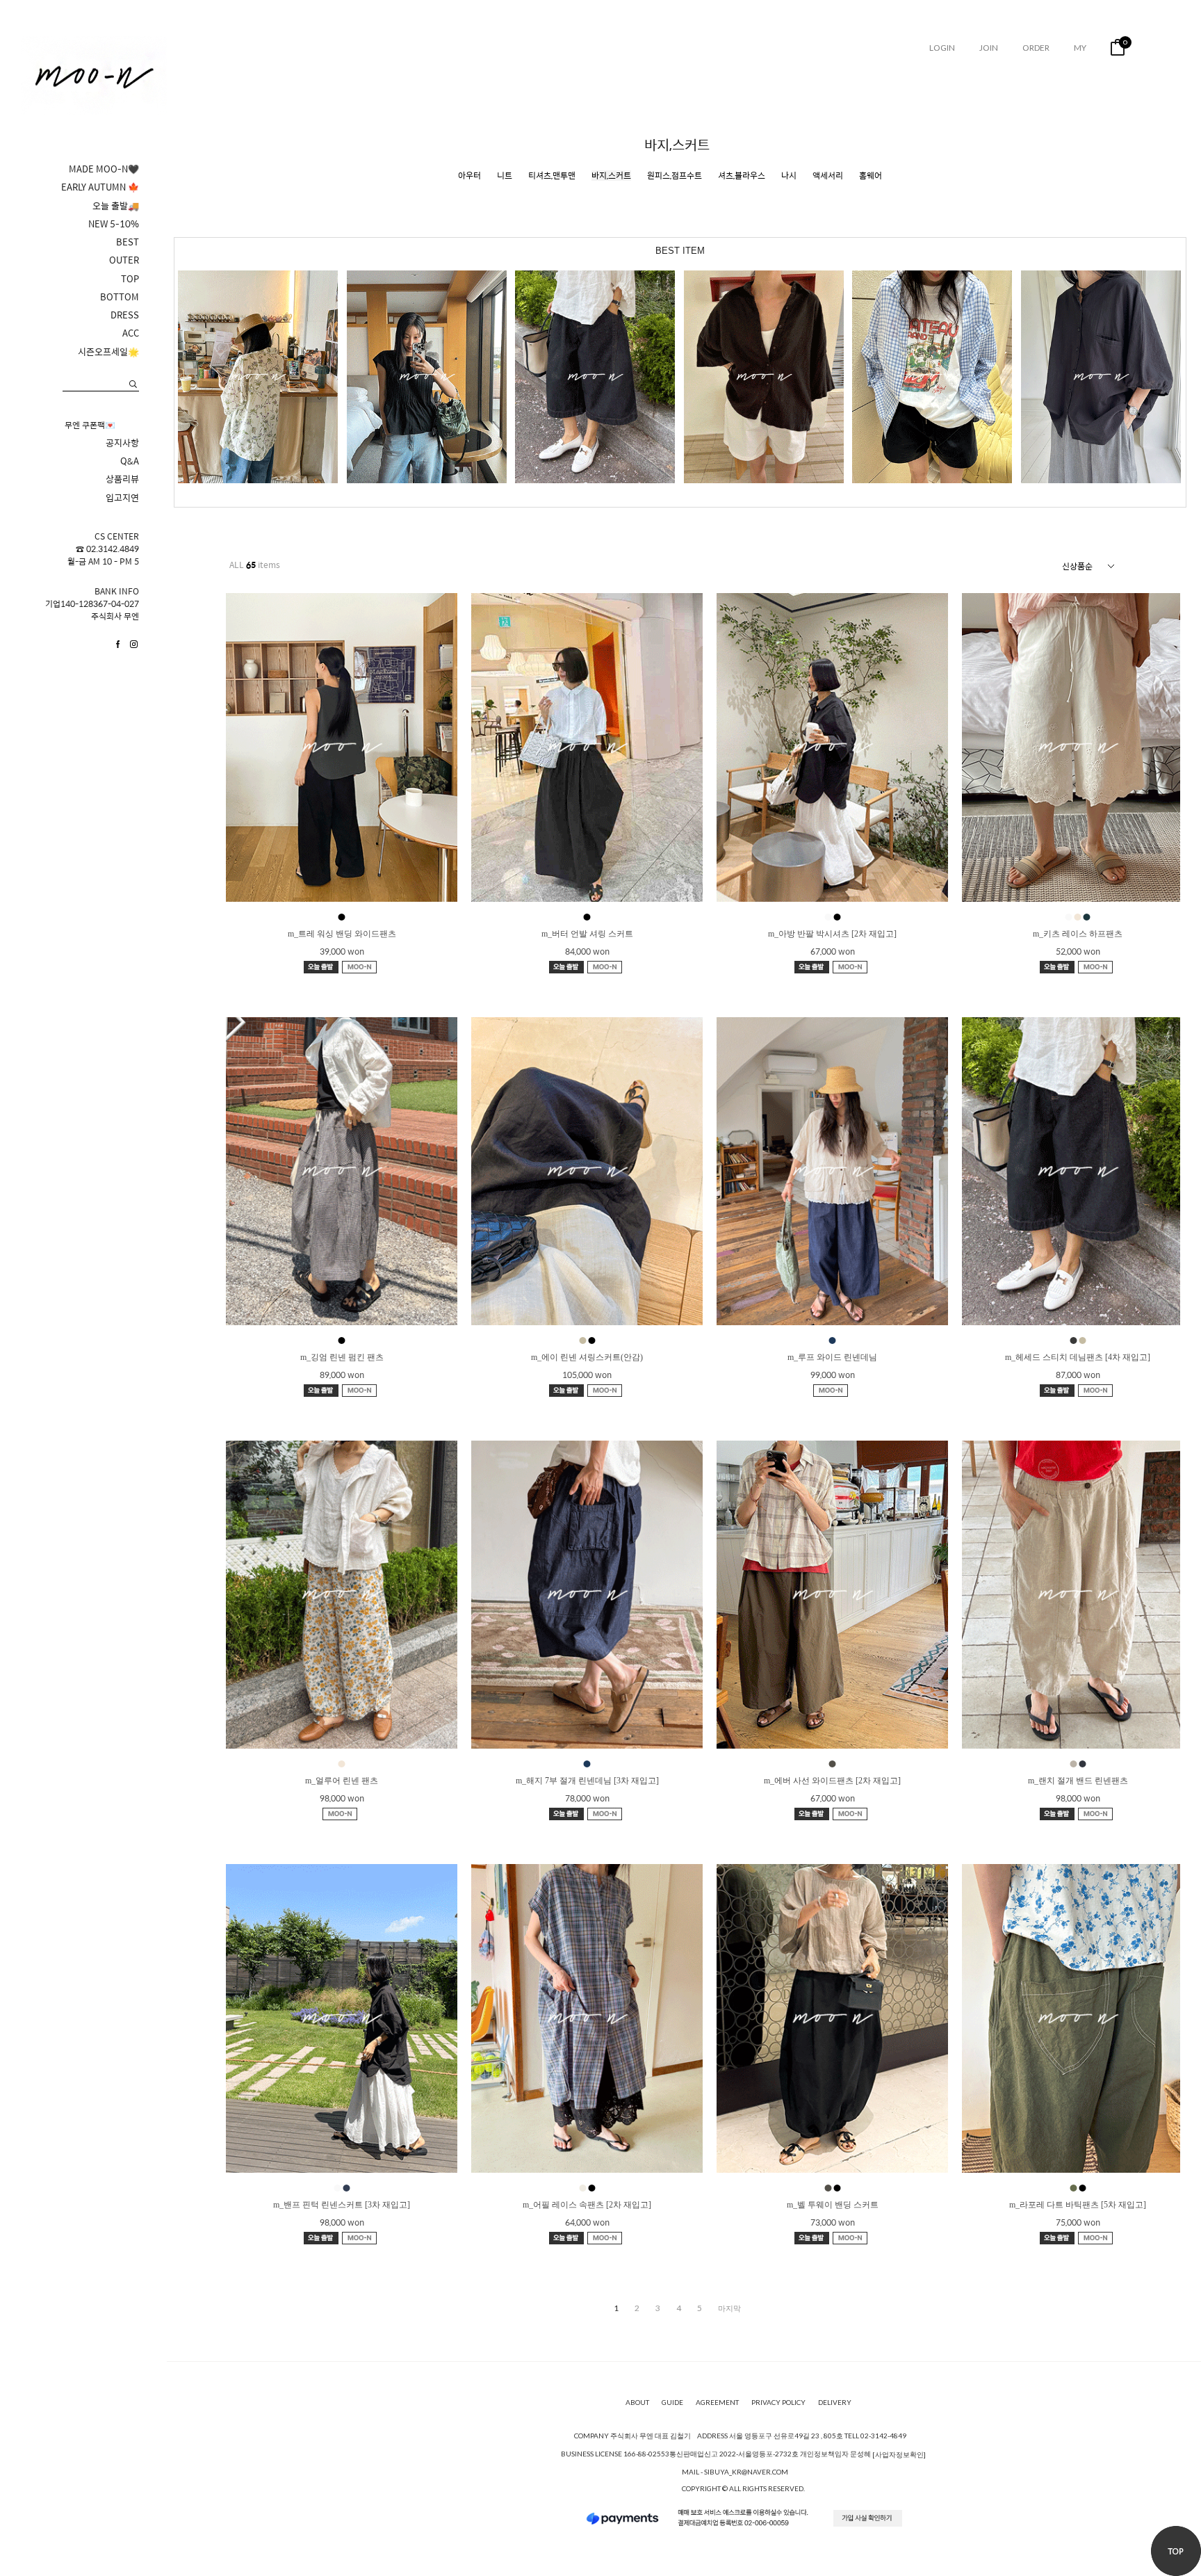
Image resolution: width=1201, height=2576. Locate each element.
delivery (835, 2402)
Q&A (130, 461)
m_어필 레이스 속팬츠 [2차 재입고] (587, 2205)
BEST (128, 242)
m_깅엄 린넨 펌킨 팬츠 (342, 1357)
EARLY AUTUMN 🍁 (100, 187)
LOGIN (942, 48)
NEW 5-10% (114, 224)
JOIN (989, 48)
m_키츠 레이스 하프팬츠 (1078, 934)
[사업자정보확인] (899, 2454)
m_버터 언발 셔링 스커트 (587, 934)
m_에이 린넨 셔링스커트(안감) (587, 1357)
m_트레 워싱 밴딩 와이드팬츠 (342, 934)
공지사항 (122, 443)
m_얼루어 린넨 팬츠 (342, 1781)
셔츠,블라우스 (742, 176)
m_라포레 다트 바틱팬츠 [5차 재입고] (1078, 2205)
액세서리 (828, 176)
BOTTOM (120, 297)
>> (729, 2308)
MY (1080, 48)
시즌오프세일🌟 (108, 352)
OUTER (124, 260)
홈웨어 (871, 176)
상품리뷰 (122, 479)
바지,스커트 (611, 176)
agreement (717, 2402)
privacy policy (778, 2402)
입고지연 (122, 498)
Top (1176, 2551)
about (637, 2402)
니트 (505, 176)
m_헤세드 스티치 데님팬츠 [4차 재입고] (1078, 1357)
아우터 (469, 176)
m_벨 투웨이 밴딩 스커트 (833, 2205)
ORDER (1036, 48)
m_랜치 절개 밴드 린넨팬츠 (1078, 1781)
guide (672, 2402)
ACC (131, 333)
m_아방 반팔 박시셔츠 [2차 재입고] (832, 934)
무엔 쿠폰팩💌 (90, 425)
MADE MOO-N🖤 (104, 169)
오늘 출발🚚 (116, 206)
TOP (130, 279)
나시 (789, 176)
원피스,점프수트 (675, 176)
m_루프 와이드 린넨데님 (832, 1357)
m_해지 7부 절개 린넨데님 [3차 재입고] (587, 1781)
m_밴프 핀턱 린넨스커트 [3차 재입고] (342, 2205)
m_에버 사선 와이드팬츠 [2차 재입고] (832, 1781)
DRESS (125, 315)
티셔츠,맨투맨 (552, 176)
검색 (133, 384)
